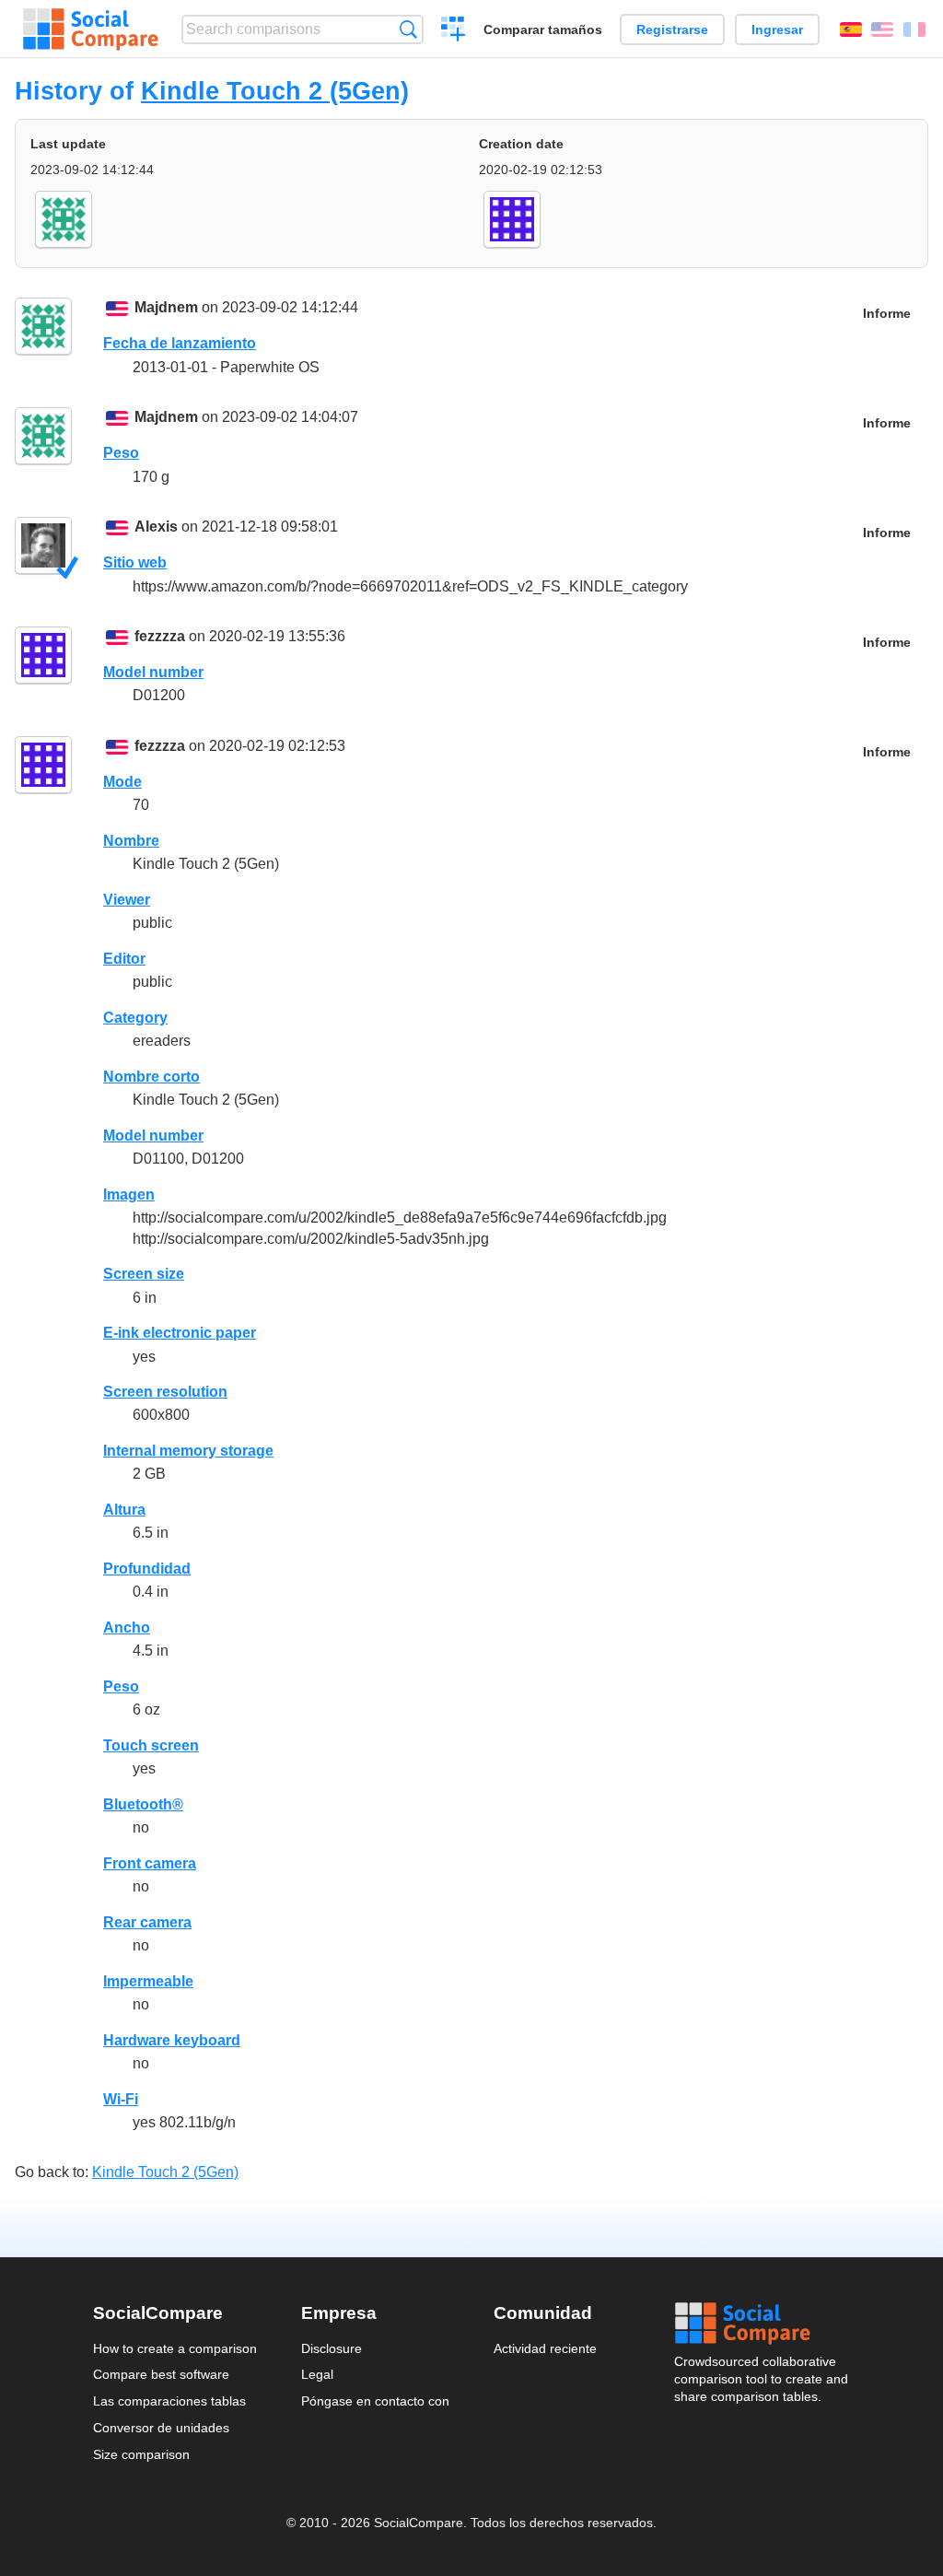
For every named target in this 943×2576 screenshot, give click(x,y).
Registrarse (672, 29)
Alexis (156, 527)
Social (763, 2324)
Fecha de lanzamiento (180, 343)
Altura (124, 1510)
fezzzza (160, 636)
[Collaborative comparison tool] (91, 29)
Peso (121, 453)
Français (914, 29)
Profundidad (147, 1569)
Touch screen (151, 1745)
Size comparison (141, 2454)
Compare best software (161, 2374)
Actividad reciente (545, 2348)
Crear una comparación (454, 31)
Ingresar (777, 29)
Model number (153, 672)
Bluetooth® (143, 1804)
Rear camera (147, 1922)
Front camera (150, 1863)
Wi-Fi (121, 2099)
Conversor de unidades (161, 2428)
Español (851, 29)
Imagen (129, 1194)
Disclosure (332, 2348)
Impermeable (148, 1981)
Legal (317, 2374)
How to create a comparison (175, 2348)
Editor (124, 959)
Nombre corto (151, 1077)
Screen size (144, 1274)
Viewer (127, 900)
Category (135, 1018)
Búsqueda (408, 29)
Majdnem (166, 307)
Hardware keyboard (172, 2040)
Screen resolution (165, 1392)
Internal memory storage (188, 1451)
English (882, 29)
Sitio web (135, 562)
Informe (887, 314)
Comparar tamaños (543, 29)
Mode (122, 782)
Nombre (131, 841)
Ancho (127, 1628)
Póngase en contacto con (375, 2401)
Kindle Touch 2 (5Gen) (275, 91)
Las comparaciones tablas (169, 2401)
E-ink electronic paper (180, 1333)
